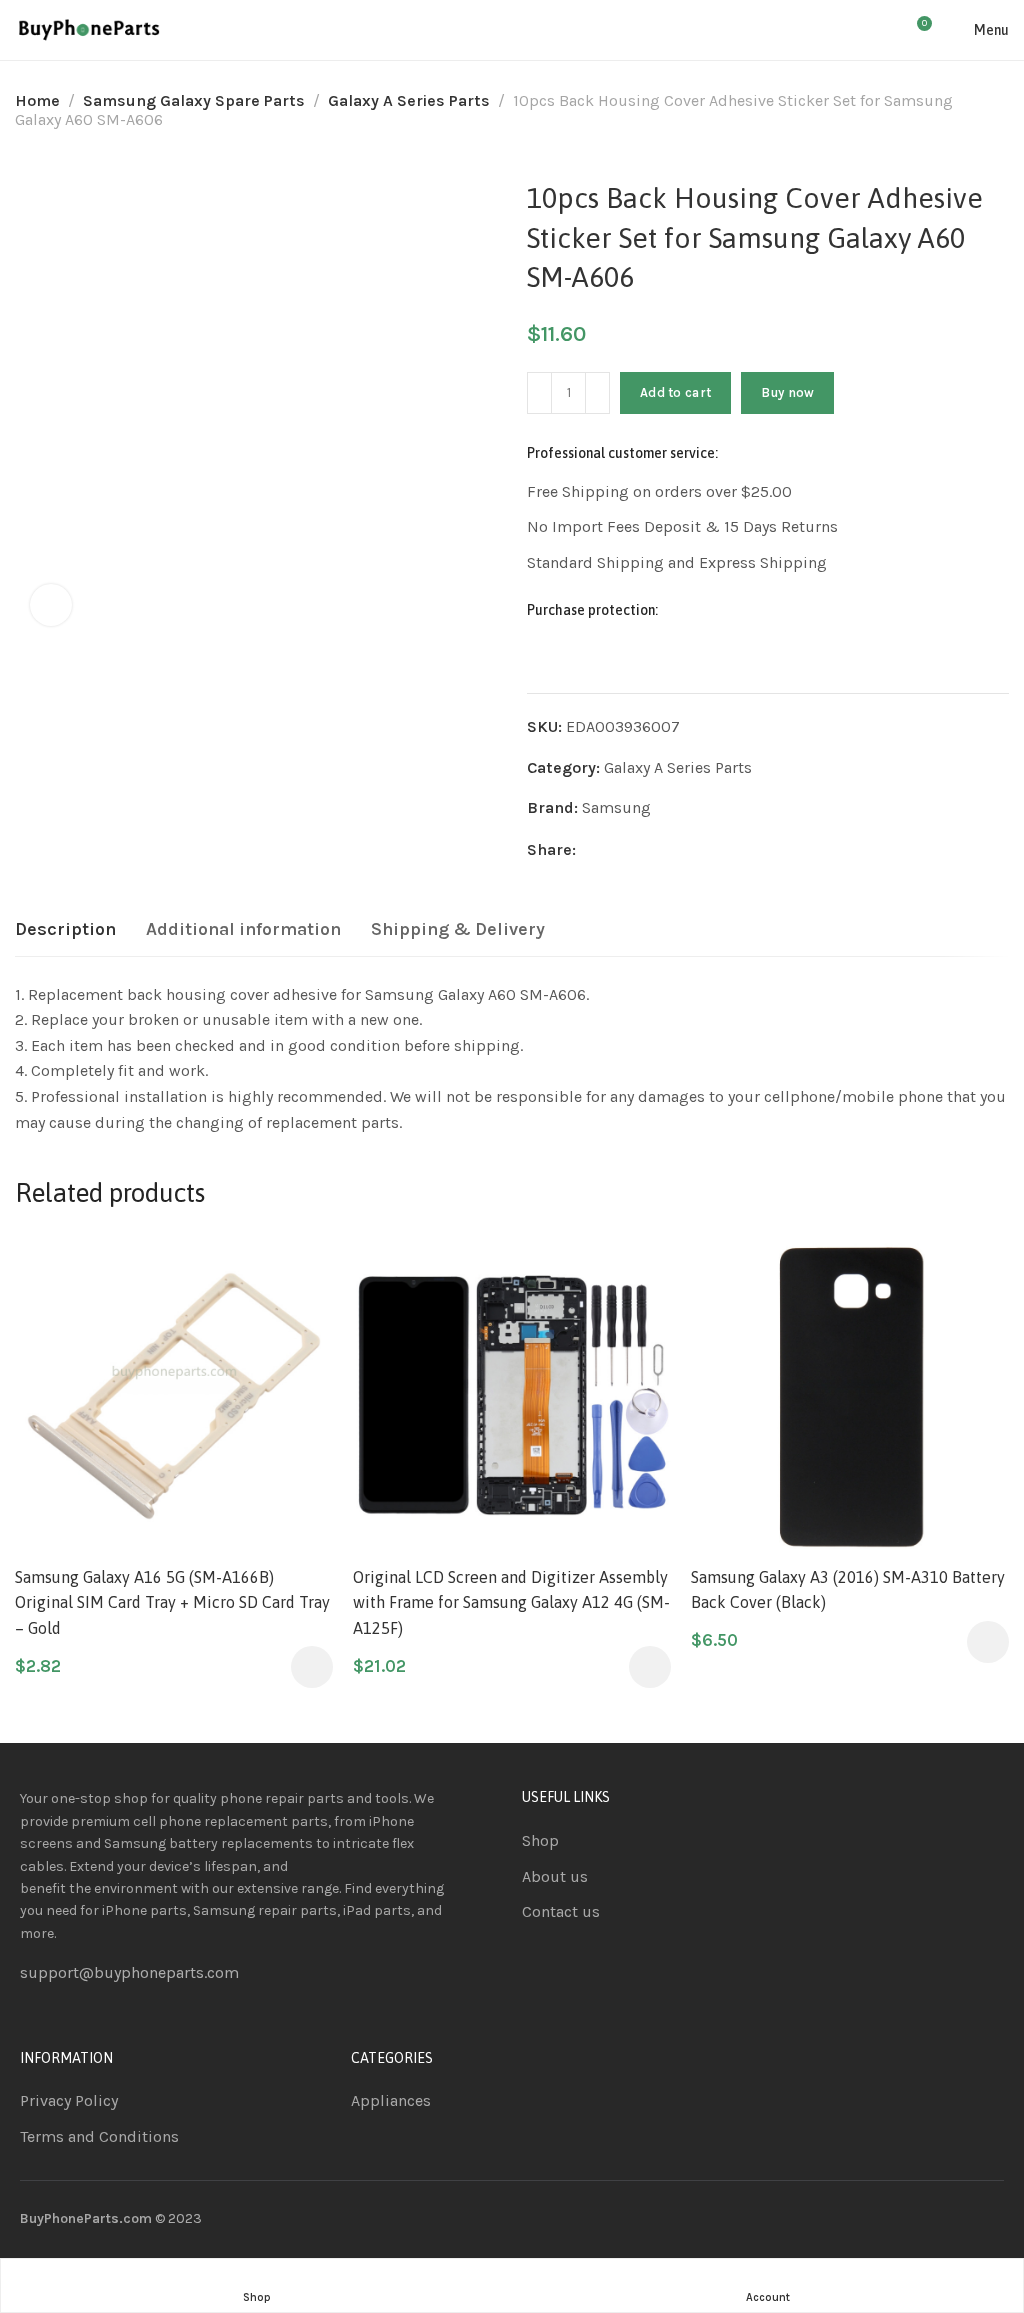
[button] (312, 1667)
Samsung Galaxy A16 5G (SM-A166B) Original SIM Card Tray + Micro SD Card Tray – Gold (172, 1602)
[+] (597, 393)
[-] (539, 393)
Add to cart (675, 392)
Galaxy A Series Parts (409, 100)
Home (37, 100)
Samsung (616, 807)
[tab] (65, 930)
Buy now (787, 392)
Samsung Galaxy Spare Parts (194, 100)
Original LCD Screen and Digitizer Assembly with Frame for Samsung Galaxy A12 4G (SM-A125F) (511, 1602)
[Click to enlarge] (51, 605)
